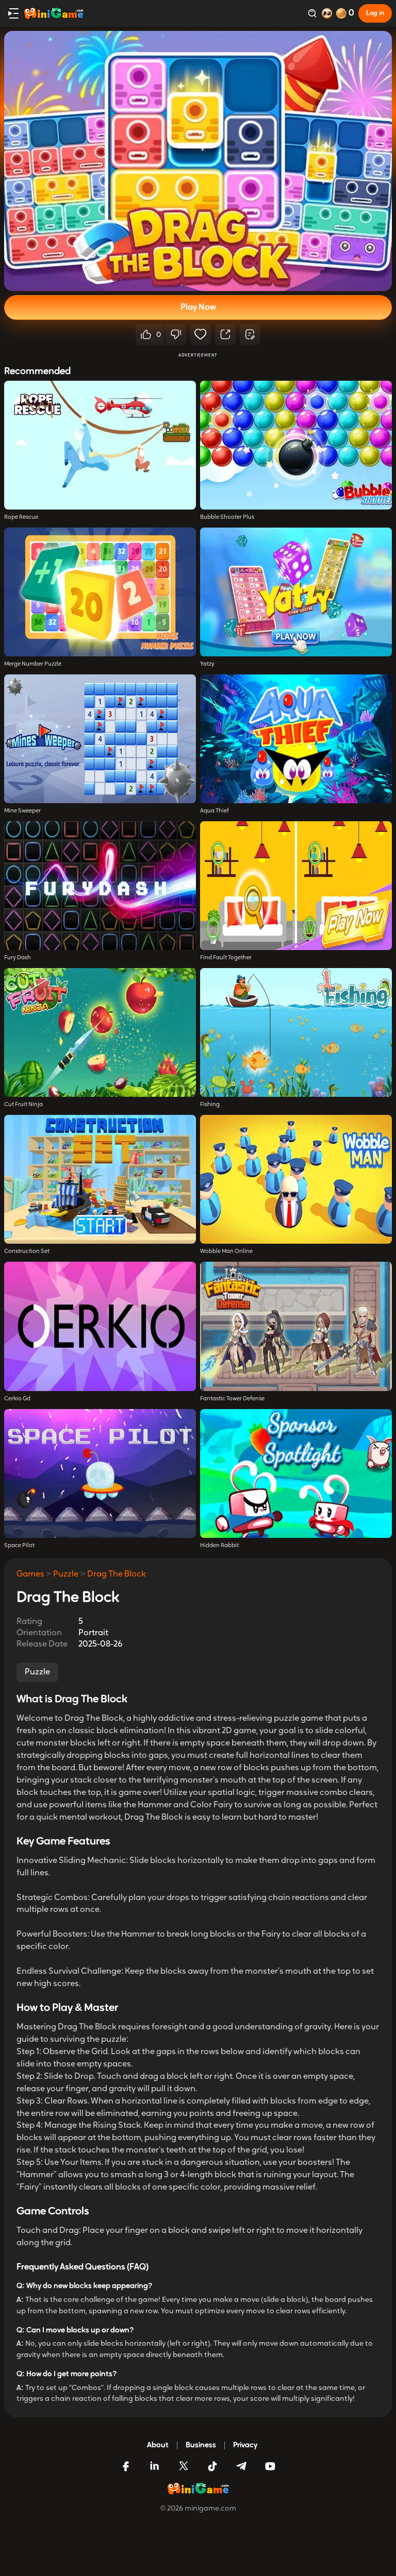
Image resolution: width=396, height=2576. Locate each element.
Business (201, 2445)
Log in (375, 13)
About (158, 2445)
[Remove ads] (327, 13)
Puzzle (66, 1574)
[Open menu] (13, 13)
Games (30, 1574)
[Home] (54, 13)
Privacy (245, 2445)
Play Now (198, 308)
